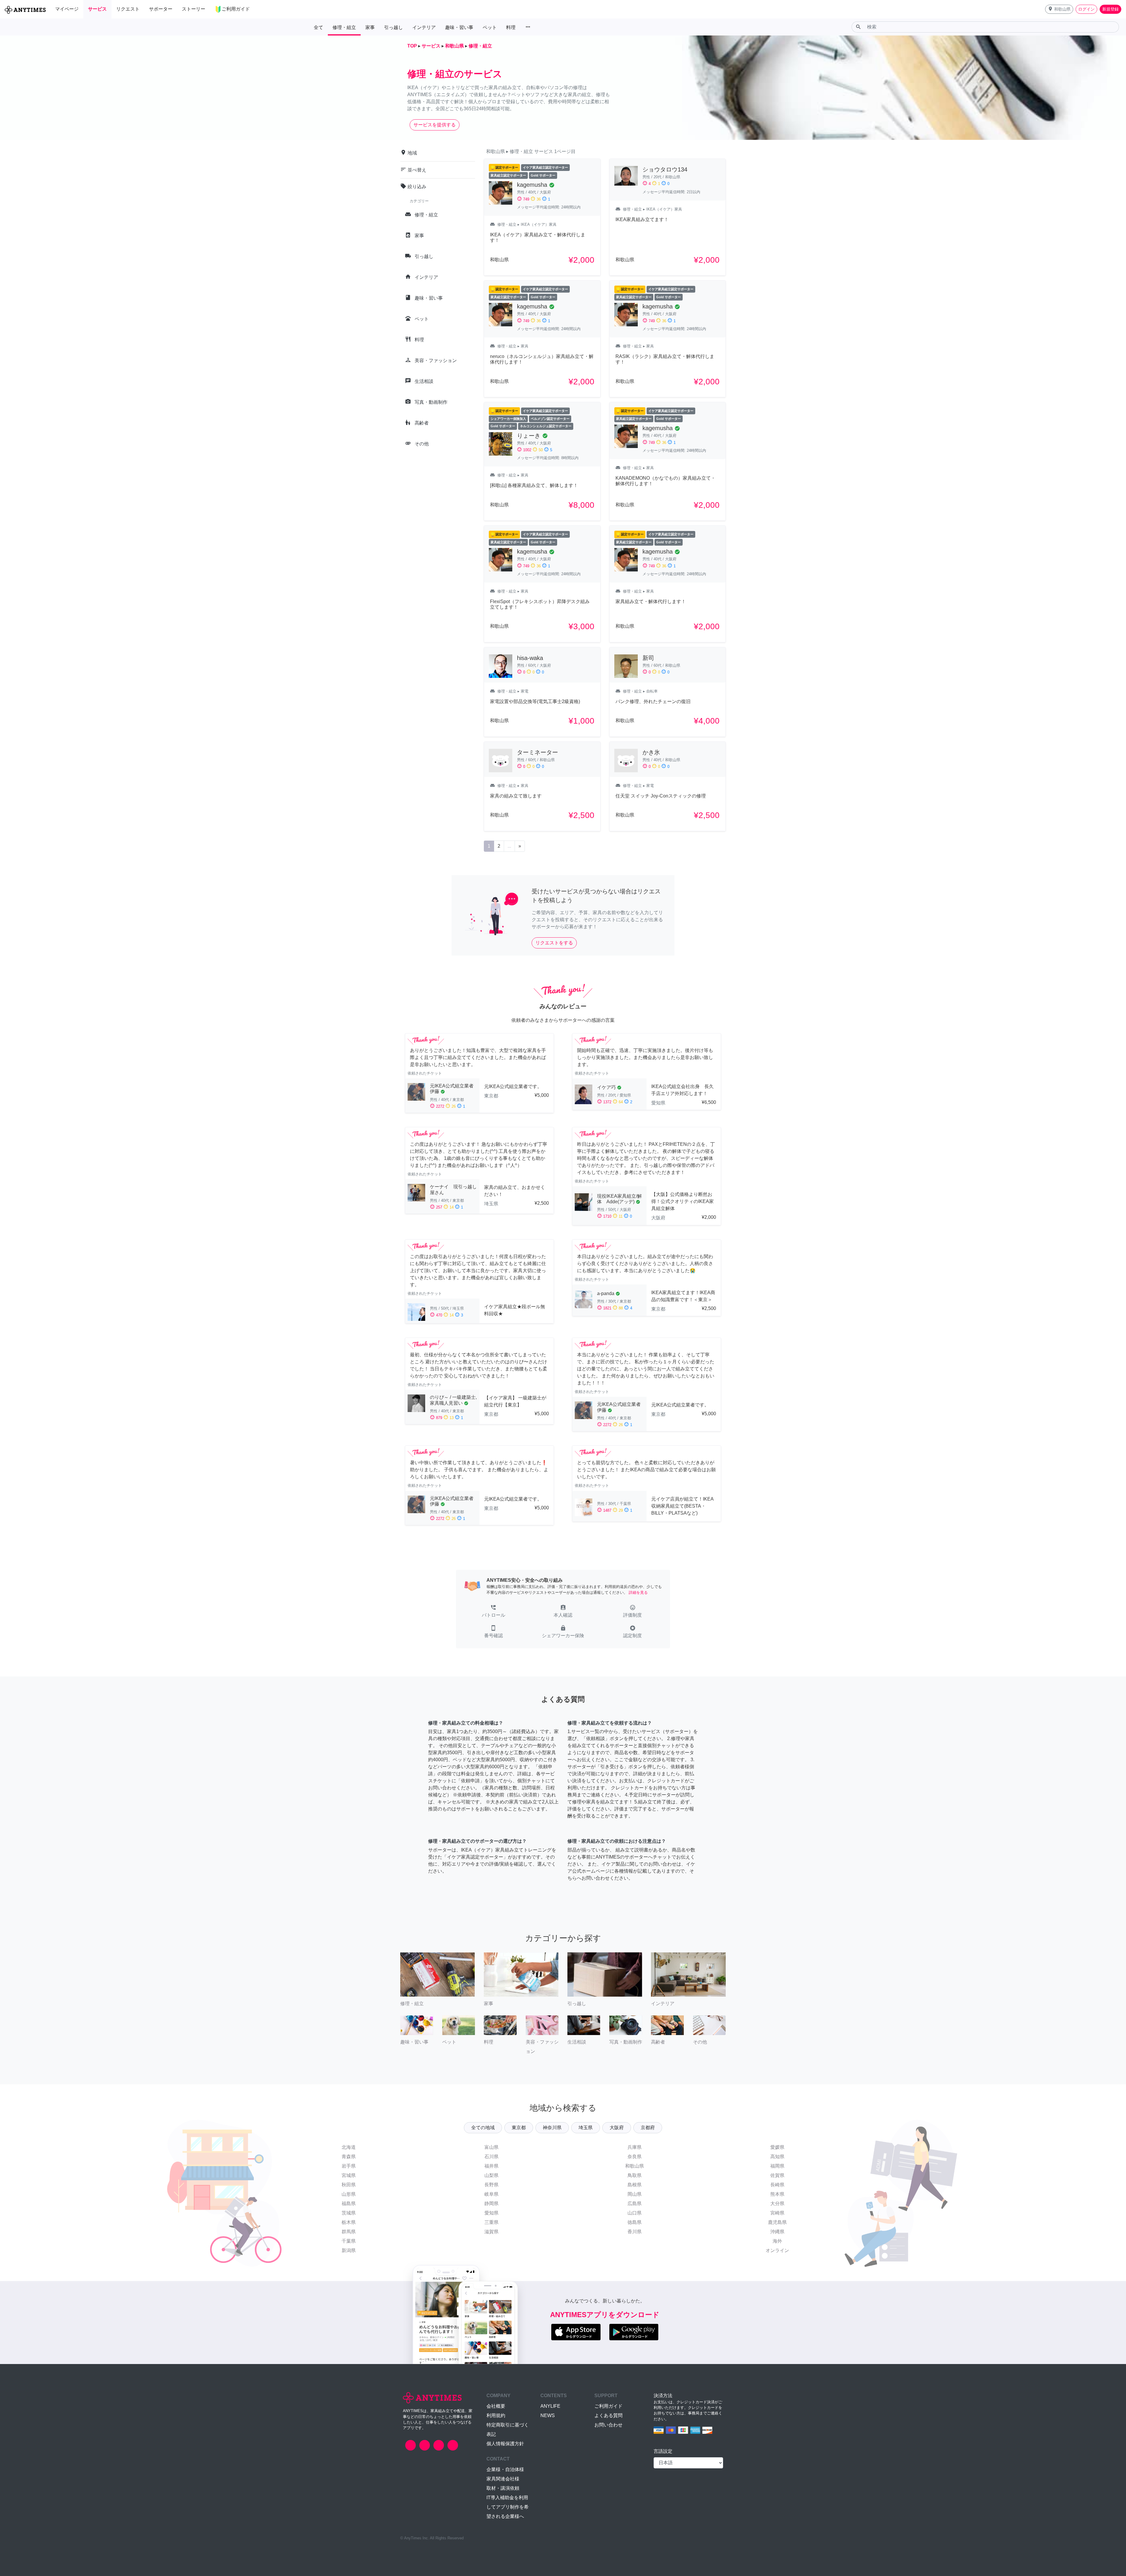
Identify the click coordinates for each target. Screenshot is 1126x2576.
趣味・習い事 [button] (459, 27)
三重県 (491, 2222)
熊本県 (777, 2194)
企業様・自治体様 (505, 2469)
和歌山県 (635, 2166)
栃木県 (349, 2222)
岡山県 (635, 2194)
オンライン (777, 2250)
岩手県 (349, 2166)
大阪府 (617, 2128)
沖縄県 (777, 2232)
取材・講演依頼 (503, 2488)
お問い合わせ (608, 2425)
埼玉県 (586, 2128)
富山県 (491, 2147)
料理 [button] (511, 27)
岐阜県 (491, 2194)
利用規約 (496, 2415)
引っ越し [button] (394, 27)
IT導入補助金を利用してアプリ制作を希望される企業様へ (508, 2507)
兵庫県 (635, 2147)
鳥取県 (635, 2175)
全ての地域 (483, 2128)
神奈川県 (552, 2128)
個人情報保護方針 (505, 2444)
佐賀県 (777, 2175)
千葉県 (349, 2241)
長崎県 (777, 2185)
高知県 (777, 2157)
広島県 (635, 2203)
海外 (777, 2241)
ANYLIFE (550, 2406)
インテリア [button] (424, 27)
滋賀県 (491, 2232)
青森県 (349, 2157)
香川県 (635, 2232)
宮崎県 (777, 2213)
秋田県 (349, 2185)
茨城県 (349, 2213)
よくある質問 (608, 2415)
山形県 (349, 2194)
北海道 (349, 2147)
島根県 (635, 2185)
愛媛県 (777, 2147)
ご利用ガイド (608, 2406)
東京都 (519, 2128)
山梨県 (491, 2175)
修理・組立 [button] (344, 27)
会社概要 (496, 2406)
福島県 (349, 2203)
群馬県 (349, 2232)
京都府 (648, 2128)
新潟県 (349, 2250)
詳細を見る (638, 1592)
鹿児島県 (777, 2222)
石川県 (491, 2157)
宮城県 (349, 2175)
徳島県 (635, 2222)
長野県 (491, 2185)
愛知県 (491, 2213)
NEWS (548, 2415)
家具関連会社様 (503, 2479)
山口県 (635, 2213)
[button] (1059, 9)
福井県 (491, 2166)
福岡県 (777, 2166)
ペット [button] (490, 27)
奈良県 (635, 2157)
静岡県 (491, 2203)
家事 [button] (370, 27)
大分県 (777, 2203)
